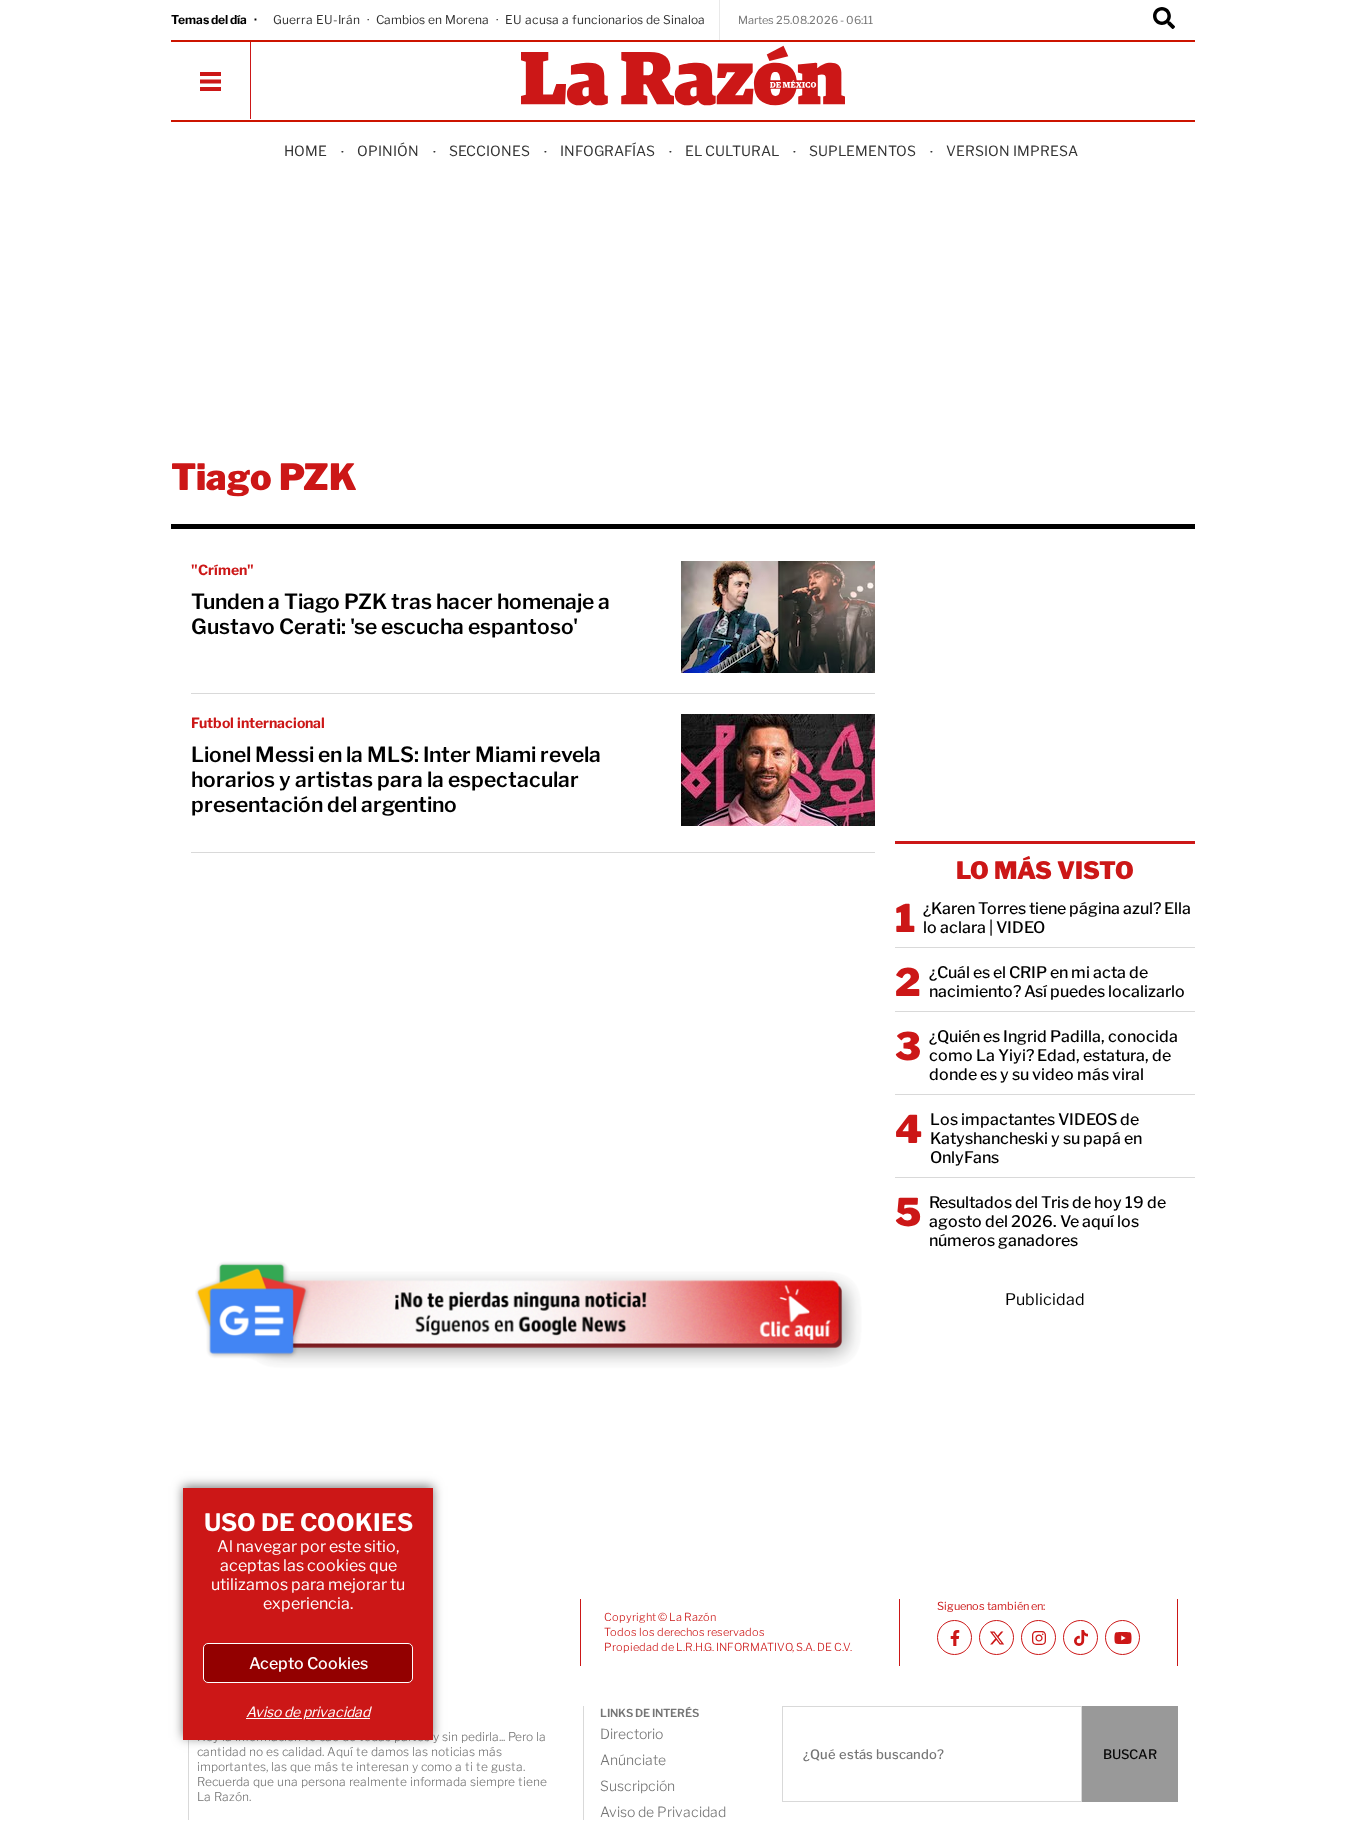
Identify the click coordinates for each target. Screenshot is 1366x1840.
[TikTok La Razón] (1080, 1637)
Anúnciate (633, 1759)
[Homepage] (683, 77)
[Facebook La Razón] (954, 1637)
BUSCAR (1130, 1754)
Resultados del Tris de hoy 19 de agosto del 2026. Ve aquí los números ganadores (1047, 1221)
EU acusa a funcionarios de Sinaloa (605, 19)
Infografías (607, 150)
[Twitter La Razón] (996, 1637)
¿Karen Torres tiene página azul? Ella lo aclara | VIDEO (1057, 918)
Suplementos (862, 150)
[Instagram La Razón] (1038, 1637)
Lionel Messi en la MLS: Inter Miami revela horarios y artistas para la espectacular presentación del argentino (396, 779)
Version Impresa (1012, 150)
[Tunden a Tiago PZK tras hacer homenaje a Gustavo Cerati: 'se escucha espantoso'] (778, 617)
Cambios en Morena (432, 19)
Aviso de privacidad (308, 1711)
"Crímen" (222, 569)
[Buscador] (1164, 20)
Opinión (388, 150)
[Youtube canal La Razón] (1122, 1637)
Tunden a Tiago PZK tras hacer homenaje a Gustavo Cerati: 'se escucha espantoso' (400, 614)
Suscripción (637, 1785)
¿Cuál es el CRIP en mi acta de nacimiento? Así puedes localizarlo (1057, 982)
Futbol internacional (258, 722)
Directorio (631, 1733)
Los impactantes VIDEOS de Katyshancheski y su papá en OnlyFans (1036, 1138)
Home (305, 150)
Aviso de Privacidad (663, 1811)
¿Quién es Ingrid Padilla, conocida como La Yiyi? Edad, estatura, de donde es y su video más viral (1053, 1055)
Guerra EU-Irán (316, 19)
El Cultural (732, 150)
